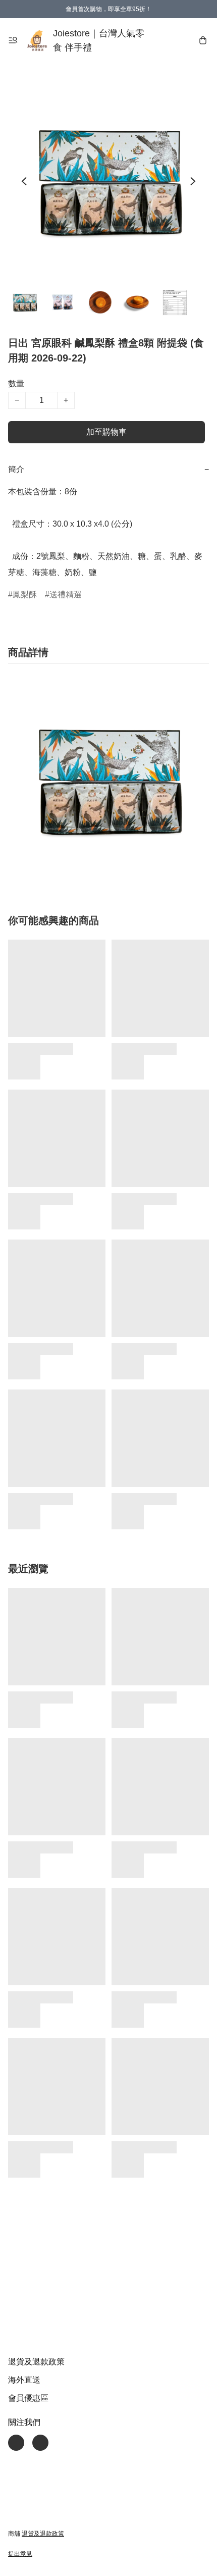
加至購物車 (106, 432)
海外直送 (24, 2380)
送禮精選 (66, 595)
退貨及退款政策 (36, 2362)
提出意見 (20, 2554)
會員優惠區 (28, 2398)
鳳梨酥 (25, 595)
